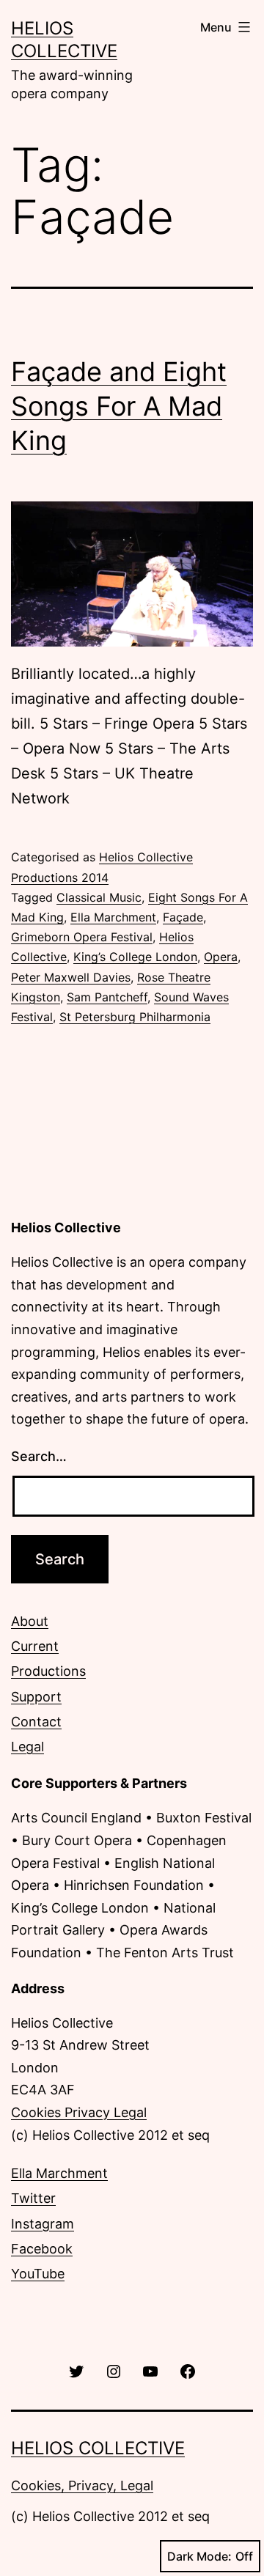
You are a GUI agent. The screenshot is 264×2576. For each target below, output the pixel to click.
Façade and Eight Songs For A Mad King (119, 406)
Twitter (33, 2198)
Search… (39, 1456)
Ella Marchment (113, 917)
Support (36, 1697)
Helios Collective (98, 2448)
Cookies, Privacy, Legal (82, 2485)
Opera (221, 957)
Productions (48, 1671)
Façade (183, 917)
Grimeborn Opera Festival (82, 937)
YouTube (38, 2274)
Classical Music (99, 897)
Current (35, 1646)
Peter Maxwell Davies (71, 977)
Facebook (42, 2249)
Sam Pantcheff (107, 997)
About (30, 1621)
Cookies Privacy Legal (79, 2112)
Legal (27, 1747)
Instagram (43, 2224)
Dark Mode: (199, 2556)
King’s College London (135, 957)
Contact (36, 1722)
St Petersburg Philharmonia (135, 1017)
